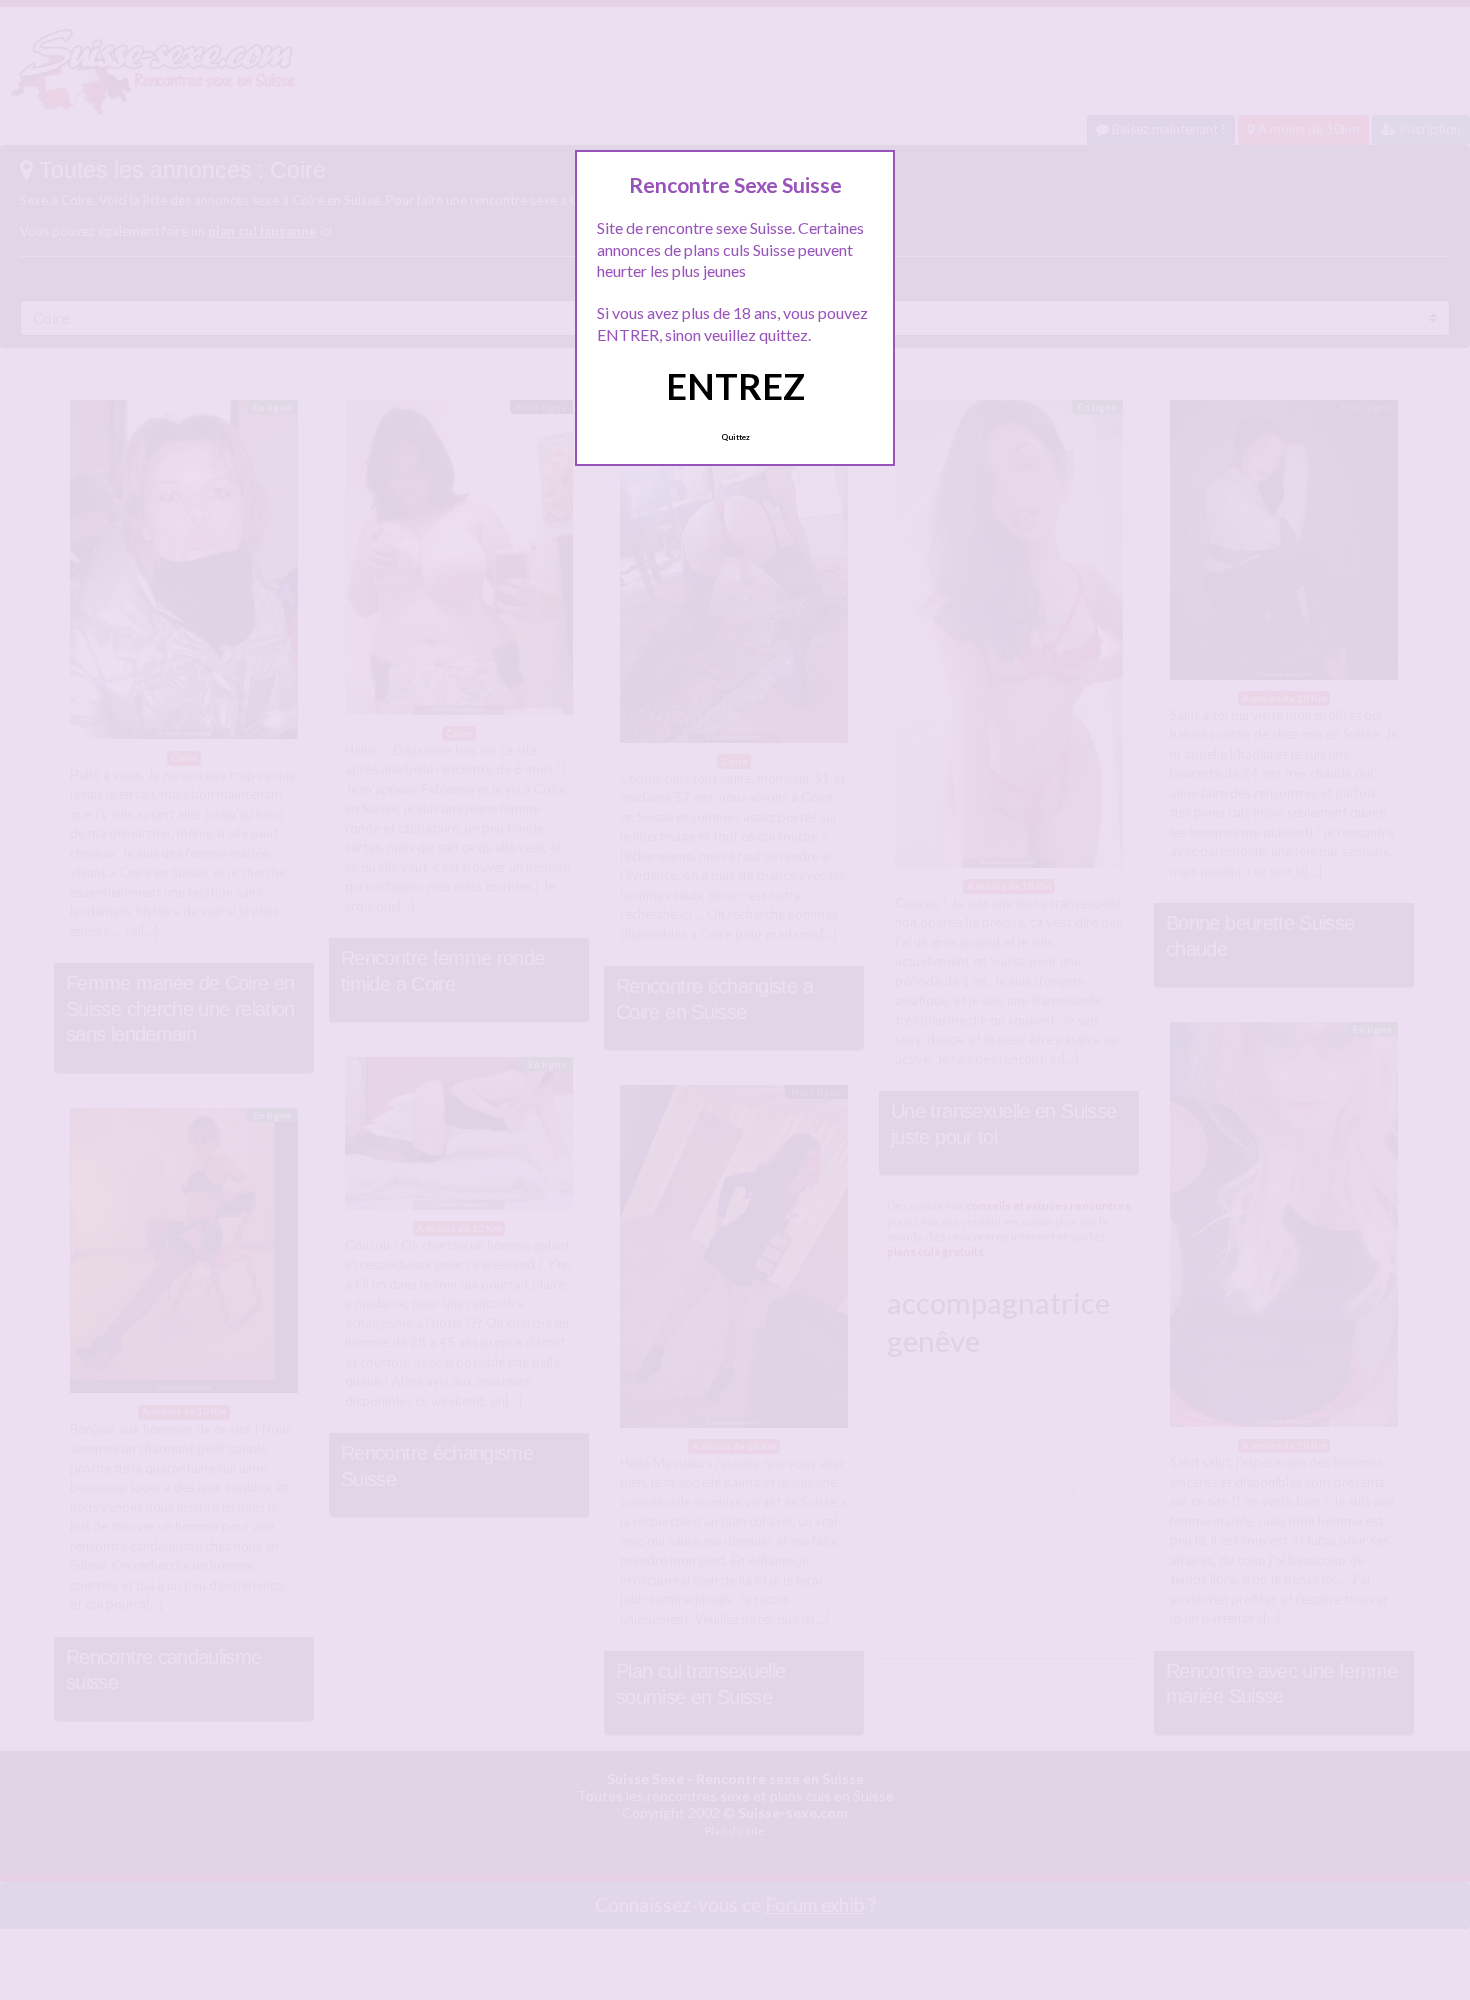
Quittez (735, 437)
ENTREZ (735, 386)
